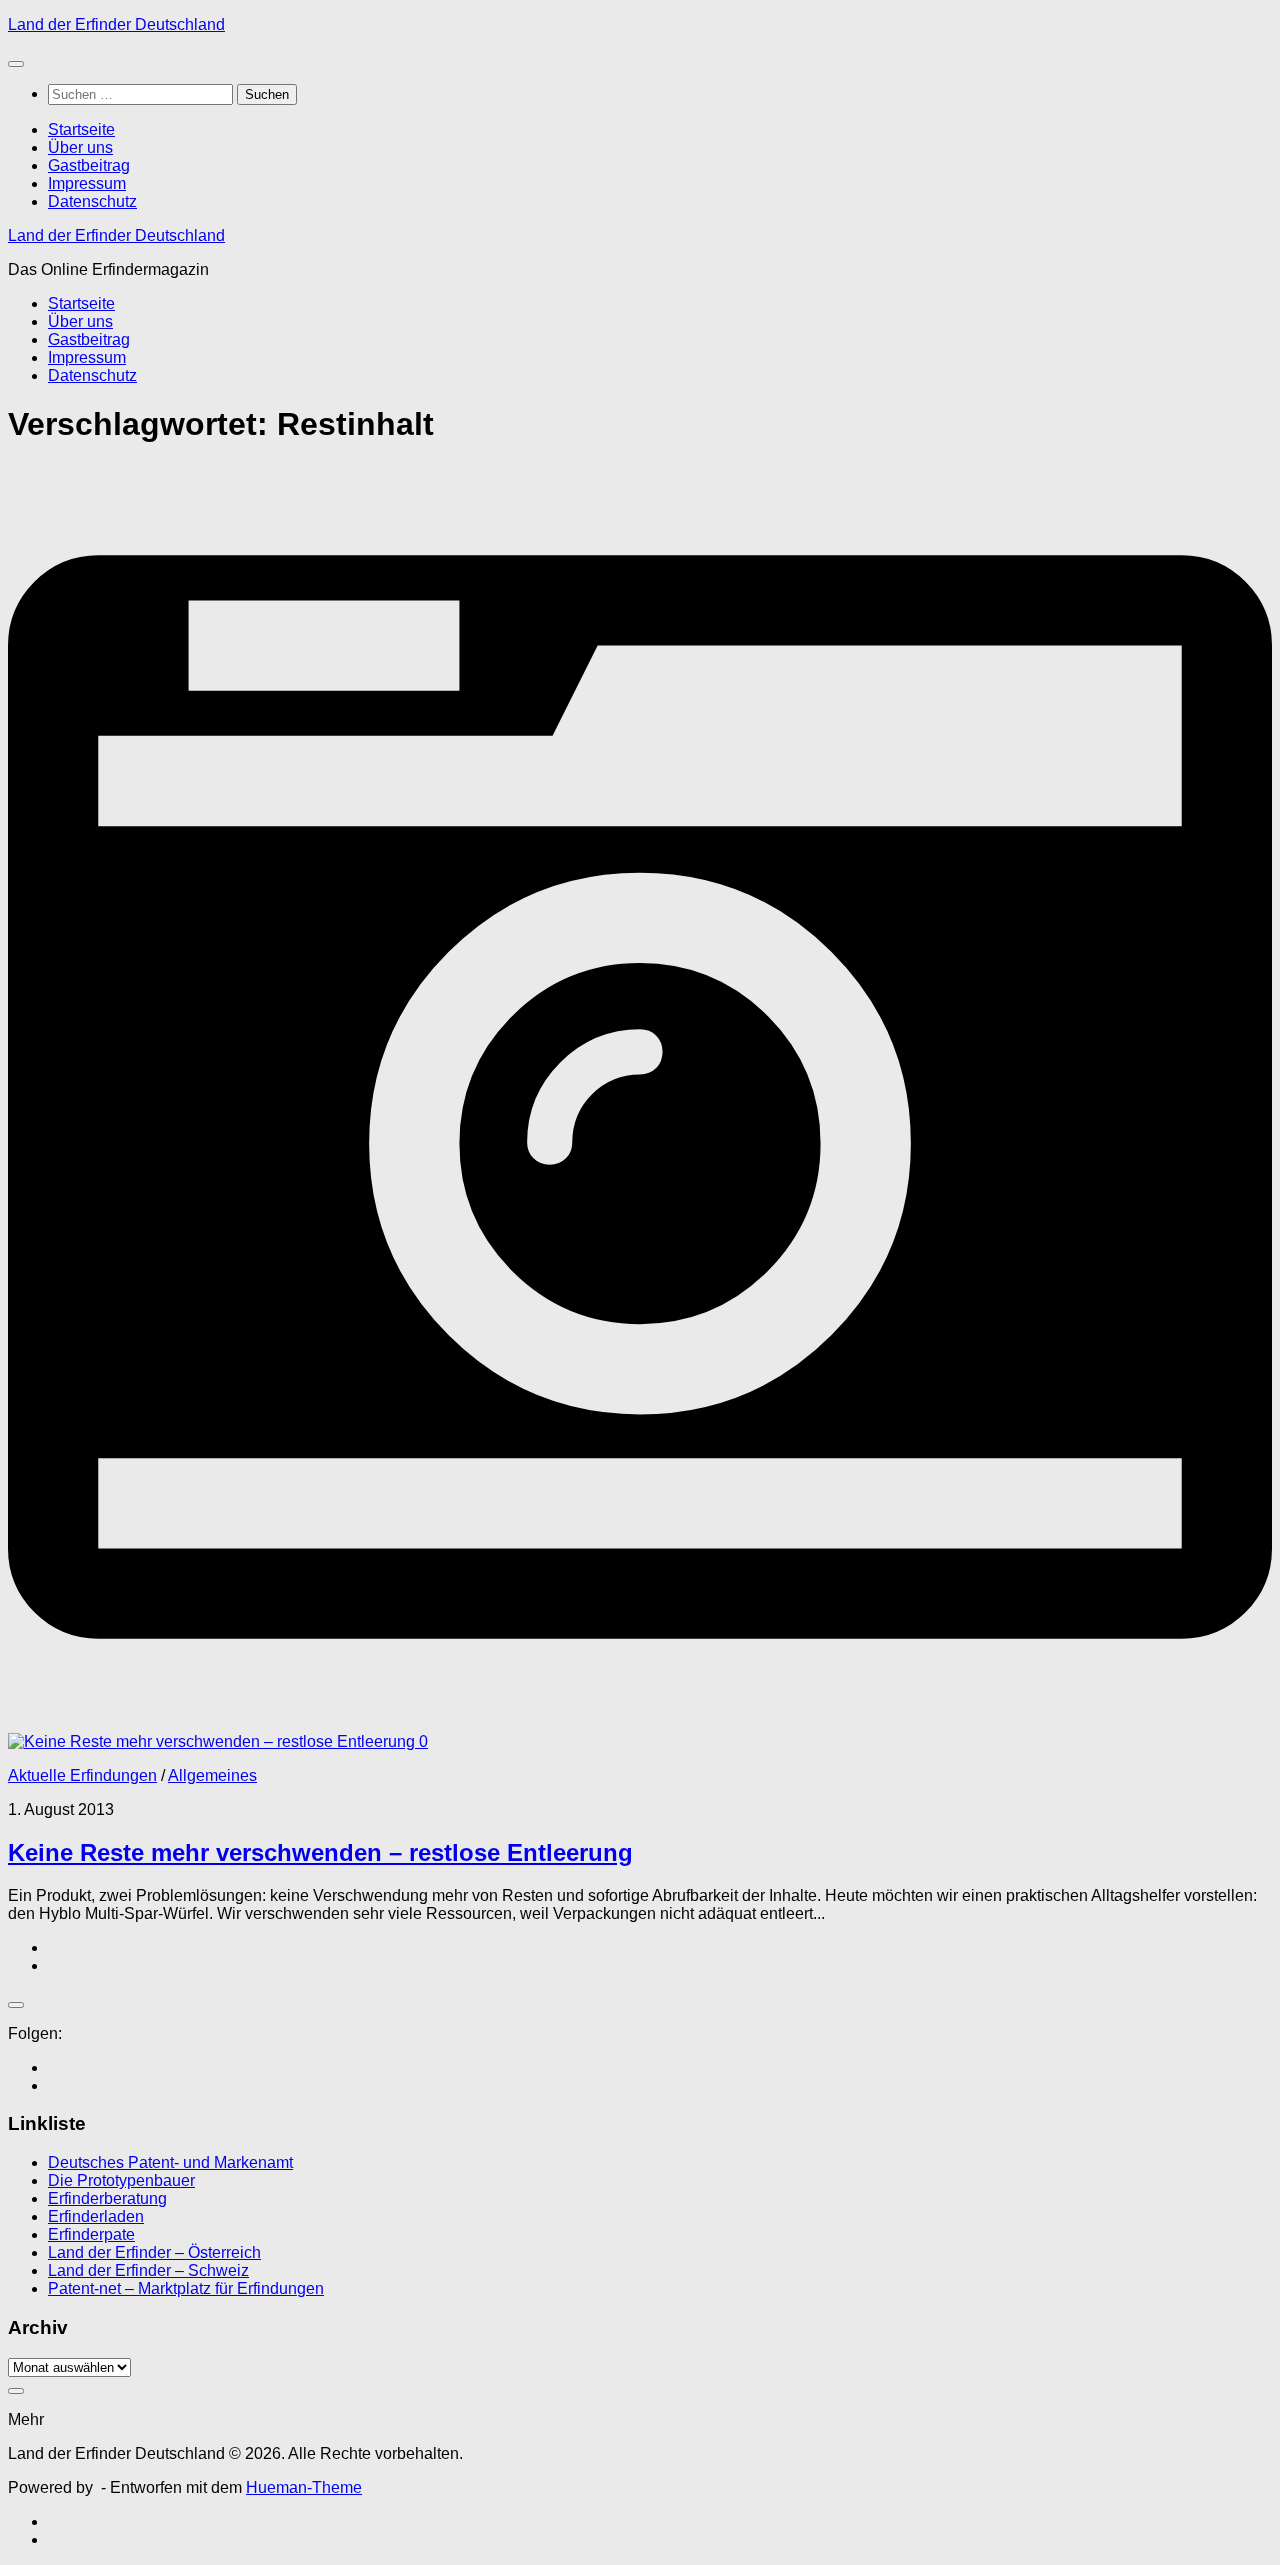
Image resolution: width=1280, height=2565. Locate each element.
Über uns (80, 147)
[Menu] (16, 64)
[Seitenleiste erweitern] (16, 2005)
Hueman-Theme (304, 2487)
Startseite (81, 129)
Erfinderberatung (107, 2198)
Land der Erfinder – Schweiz (148, 2270)
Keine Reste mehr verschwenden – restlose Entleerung (320, 1852)
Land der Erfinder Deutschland (116, 24)
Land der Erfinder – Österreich (154, 2252)
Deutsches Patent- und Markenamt (170, 2162)
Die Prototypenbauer (121, 2180)
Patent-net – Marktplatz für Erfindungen (186, 2288)
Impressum (87, 183)
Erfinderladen (96, 2216)
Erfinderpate (91, 2234)
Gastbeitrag (89, 165)
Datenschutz (92, 201)
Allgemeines (212, 1775)
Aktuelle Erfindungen (82, 1775)
